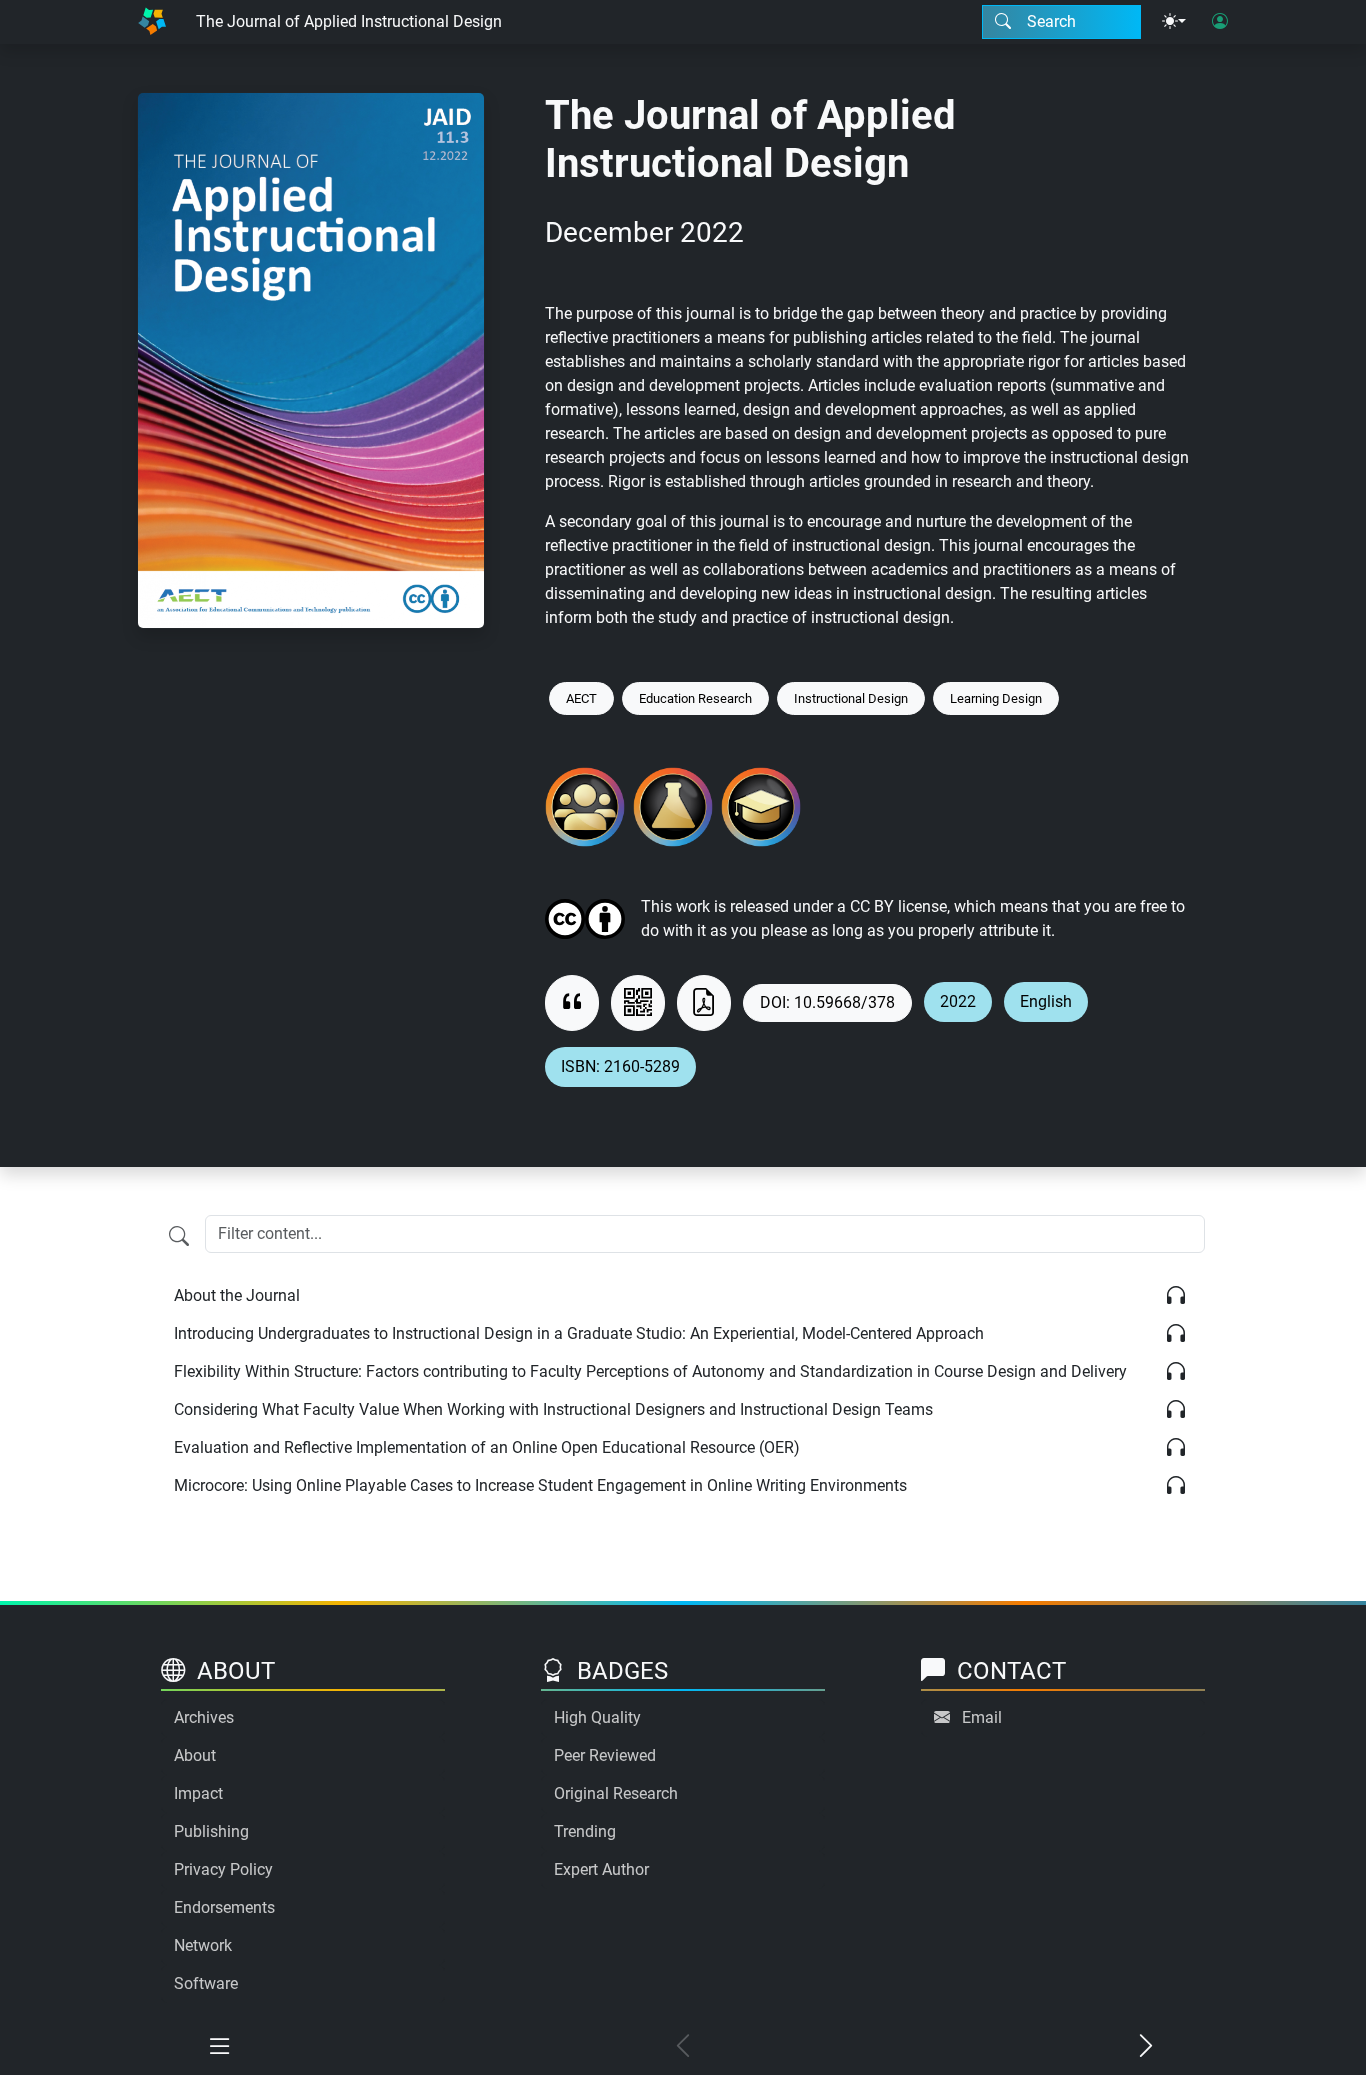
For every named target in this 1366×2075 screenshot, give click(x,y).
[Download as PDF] (704, 1003)
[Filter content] (179, 1236)
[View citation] (572, 1003)
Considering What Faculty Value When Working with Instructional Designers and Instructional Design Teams (553, 1409)
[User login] (1220, 22)
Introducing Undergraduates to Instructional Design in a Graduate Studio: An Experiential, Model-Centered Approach (579, 1333)
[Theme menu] (1174, 22)
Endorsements (224, 1907)
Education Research (695, 698)
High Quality (597, 1717)
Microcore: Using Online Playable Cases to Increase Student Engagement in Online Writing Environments (540, 1485)
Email (982, 1717)
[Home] (152, 22)
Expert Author (601, 1869)
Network (203, 1945)
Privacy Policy (223, 1869)
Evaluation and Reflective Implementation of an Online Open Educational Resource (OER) (487, 1447)
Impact (198, 1793)
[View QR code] (638, 1003)
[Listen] (1176, 1296)
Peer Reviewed (605, 1755)
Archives (204, 1717)
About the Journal (237, 1295)
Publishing (211, 1831)
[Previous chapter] (682, 2047)
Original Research (616, 1793)
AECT (581, 698)
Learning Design (996, 698)
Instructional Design (851, 698)
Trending (585, 1831)
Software (206, 1983)
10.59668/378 (844, 1002)
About (195, 1755)
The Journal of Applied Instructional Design (349, 21)
